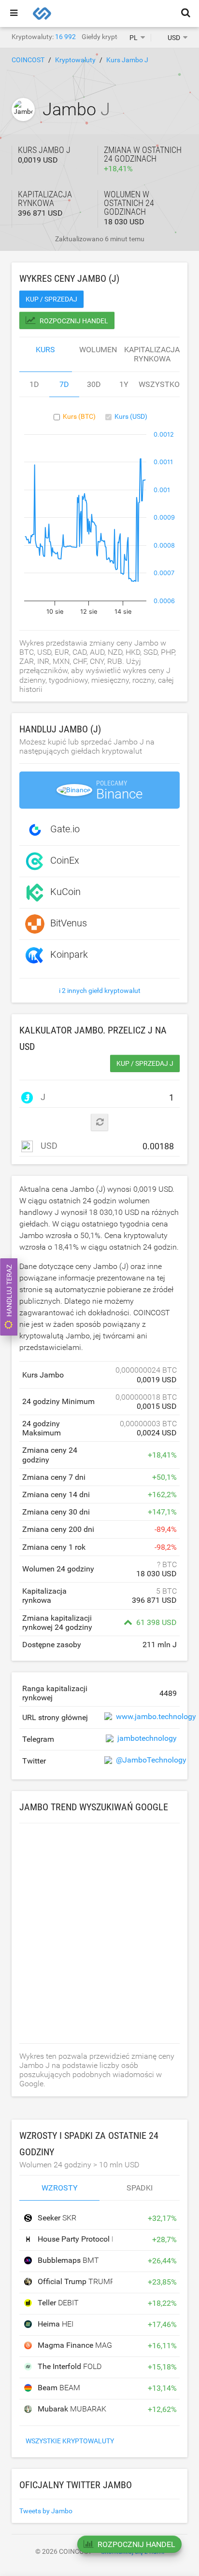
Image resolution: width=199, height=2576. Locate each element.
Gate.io (65, 829)
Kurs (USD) (131, 416)
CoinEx (65, 860)
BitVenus (69, 923)
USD (48, 1146)
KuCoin (65, 892)
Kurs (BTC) (79, 416)
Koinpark (69, 954)
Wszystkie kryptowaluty (70, 2441)
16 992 (65, 37)
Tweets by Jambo (46, 2511)
